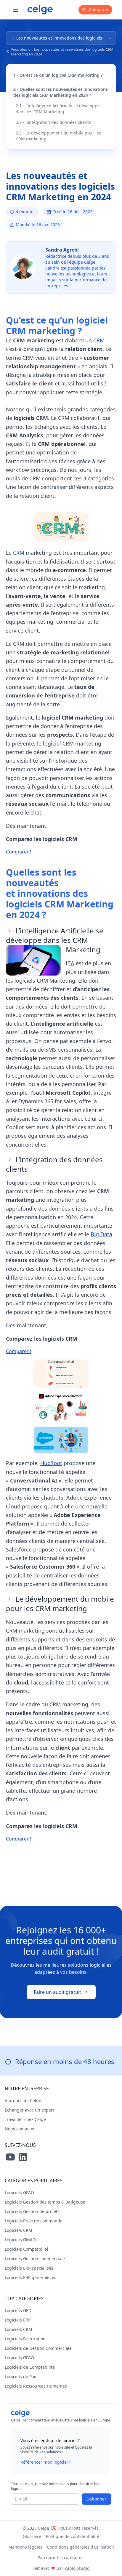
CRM (98, 340)
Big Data (101, 1234)
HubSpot (51, 1463)
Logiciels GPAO (19, 2192)
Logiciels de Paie (21, 2376)
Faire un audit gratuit (57, 1992)
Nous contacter (20, 2129)
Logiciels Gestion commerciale (35, 2259)
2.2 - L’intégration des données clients (53, 122)
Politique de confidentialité (73, 2536)
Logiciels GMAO (20, 2240)
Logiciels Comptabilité (27, 2249)
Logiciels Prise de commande (34, 2221)
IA (72, 963)
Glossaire (32, 2536)
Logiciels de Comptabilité (30, 2367)
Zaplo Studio (77, 2568)
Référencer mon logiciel (44, 2462)
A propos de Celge (23, 2100)
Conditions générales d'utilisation (81, 2547)
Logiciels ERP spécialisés (29, 2268)
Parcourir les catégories (61, 2558)
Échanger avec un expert (29, 2110)
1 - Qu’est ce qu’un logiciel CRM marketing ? (58, 75)
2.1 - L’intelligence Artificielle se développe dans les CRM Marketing (58, 109)
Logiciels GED (18, 2310)
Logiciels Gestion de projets (32, 2211)
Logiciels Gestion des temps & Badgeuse (45, 2202)
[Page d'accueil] (40, 10)
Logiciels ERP (18, 2320)
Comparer (98, 10)
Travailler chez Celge (25, 2119)
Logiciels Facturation (25, 2339)
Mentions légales (25, 2547)
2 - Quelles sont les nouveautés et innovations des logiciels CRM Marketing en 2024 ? (61, 92)
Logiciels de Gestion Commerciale (38, 2348)
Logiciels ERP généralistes (30, 2277)
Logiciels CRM (19, 2230)
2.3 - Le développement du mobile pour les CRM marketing (58, 136)
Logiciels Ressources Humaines (36, 2386)
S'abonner (96, 2499)
